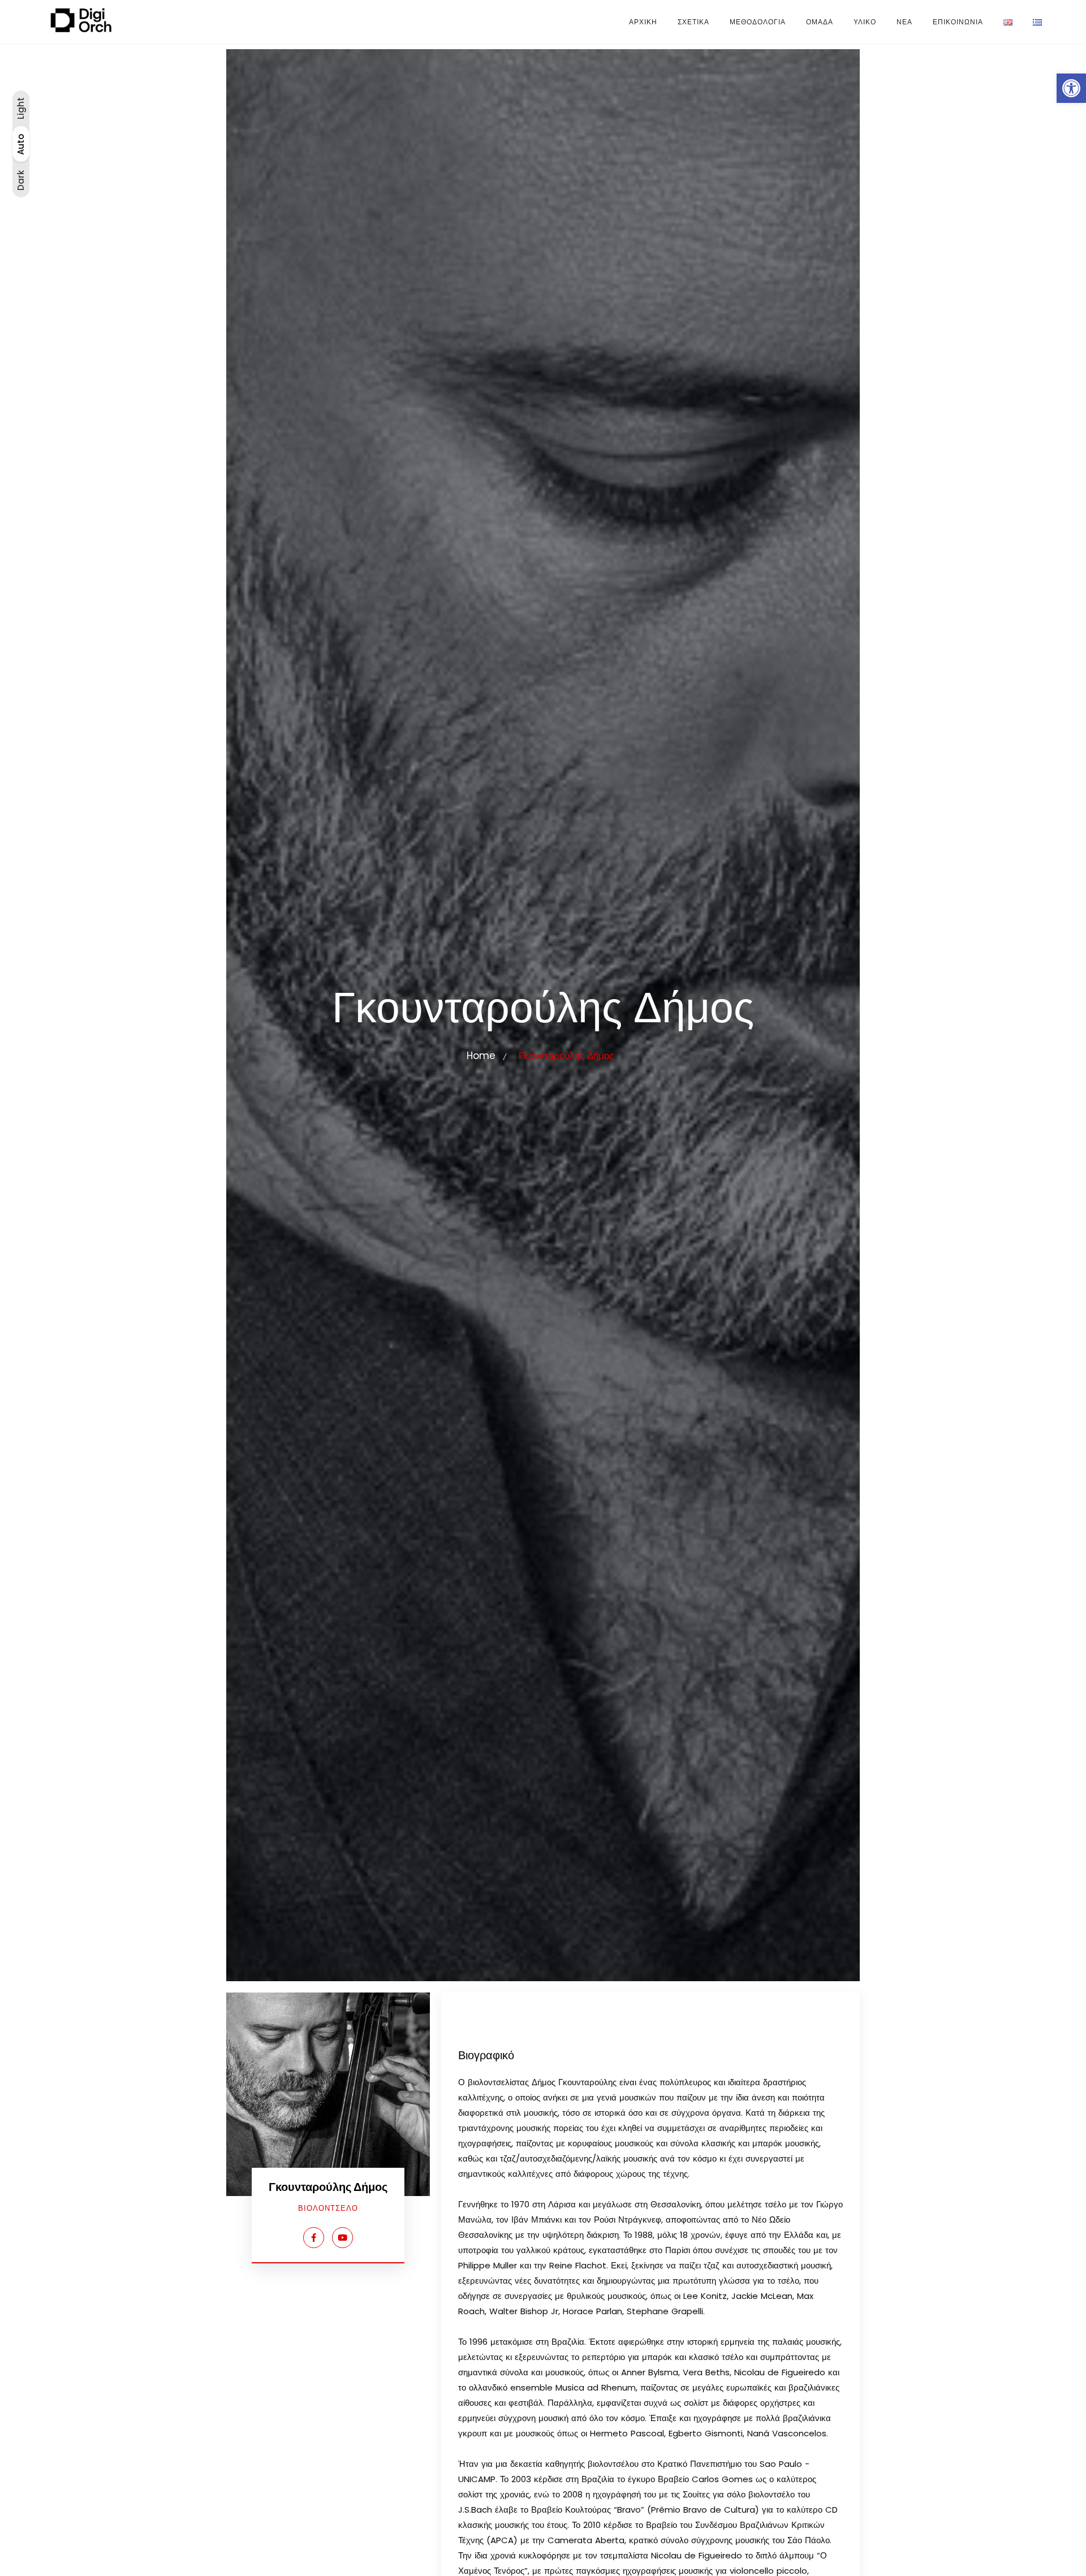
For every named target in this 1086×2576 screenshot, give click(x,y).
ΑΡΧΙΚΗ (643, 22)
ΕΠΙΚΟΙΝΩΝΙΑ (958, 22)
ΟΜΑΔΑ (820, 22)
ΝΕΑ (904, 22)
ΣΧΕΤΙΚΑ (693, 22)
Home (481, 1056)
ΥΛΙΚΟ (865, 22)
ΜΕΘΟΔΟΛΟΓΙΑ (758, 22)
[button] (1071, 88)
